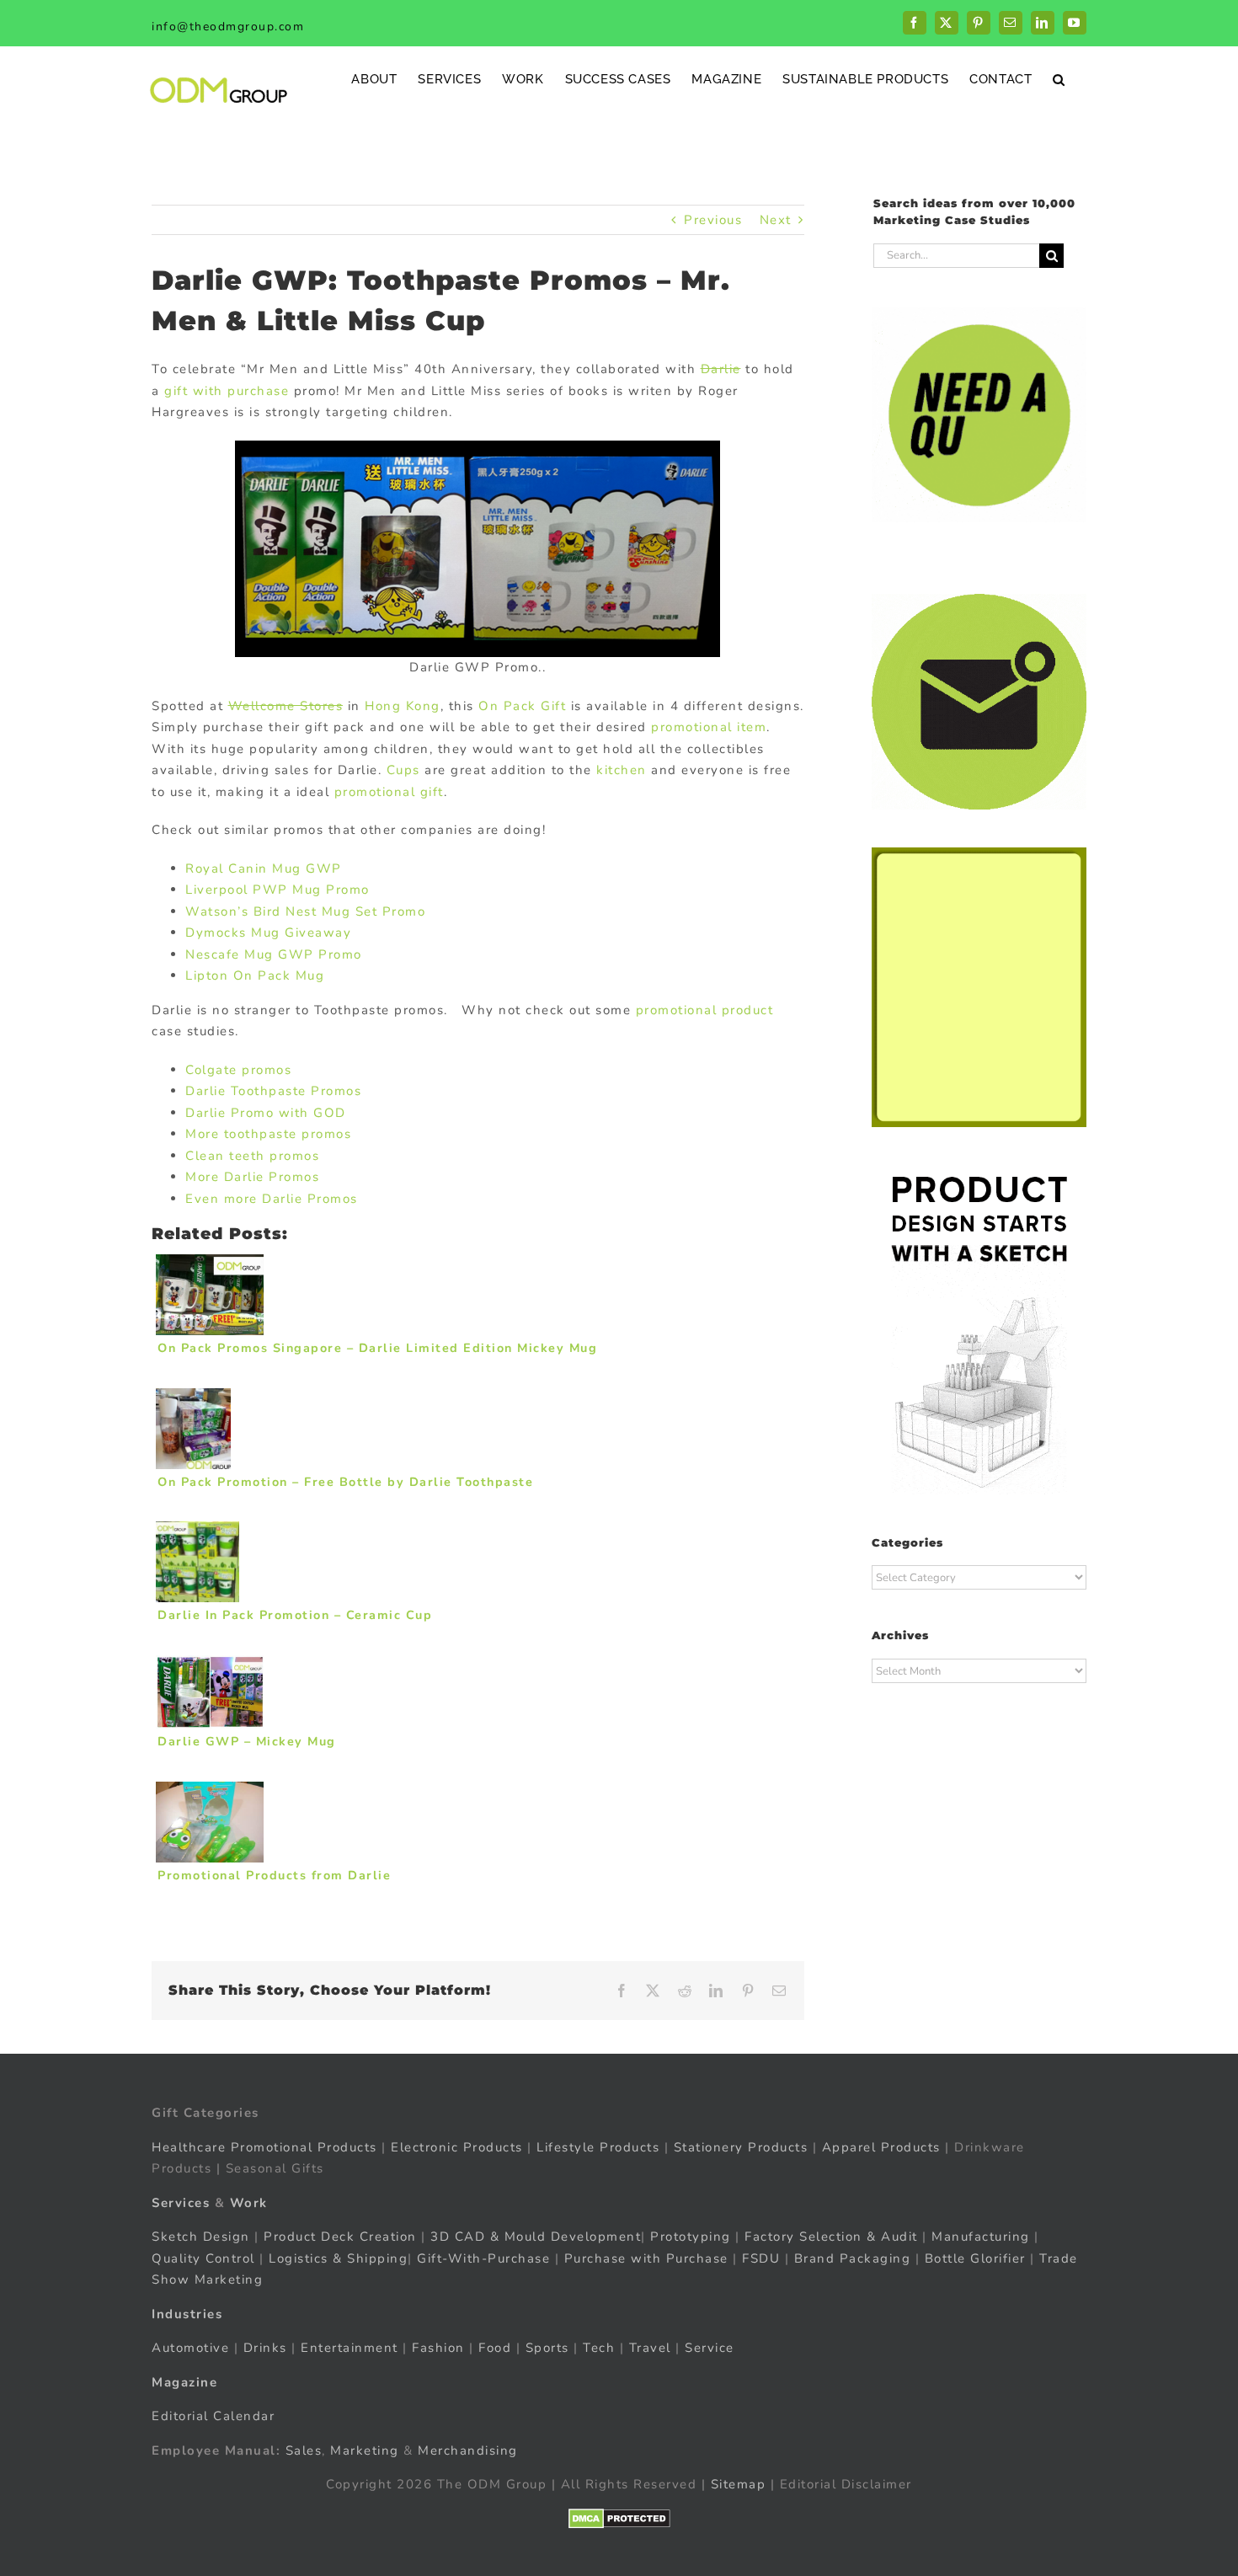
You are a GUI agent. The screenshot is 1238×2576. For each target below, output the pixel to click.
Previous (713, 220)
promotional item (709, 727)
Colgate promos (238, 1070)
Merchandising (468, 2450)
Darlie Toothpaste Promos (273, 1091)
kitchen (622, 770)
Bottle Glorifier (973, 2258)
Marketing (365, 2450)
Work (249, 2203)
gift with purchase (227, 391)
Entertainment (350, 2348)
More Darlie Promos (252, 1177)
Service (712, 2348)
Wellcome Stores (286, 706)
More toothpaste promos (268, 1134)
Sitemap (739, 2484)
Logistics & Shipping (338, 2258)
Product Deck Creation (340, 2237)
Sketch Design (201, 2237)
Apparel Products (881, 2147)
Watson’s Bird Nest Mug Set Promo (305, 911)
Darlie (721, 369)
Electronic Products (457, 2147)
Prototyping (691, 2237)
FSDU (761, 2258)
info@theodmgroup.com (228, 27)
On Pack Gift (522, 706)
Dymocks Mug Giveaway (268, 933)
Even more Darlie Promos (272, 1199)
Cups (403, 770)
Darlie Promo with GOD (266, 1113)
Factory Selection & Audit (831, 2237)
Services (181, 2203)
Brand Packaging (853, 2258)
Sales (304, 2450)
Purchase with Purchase (646, 2258)
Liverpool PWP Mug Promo (277, 890)
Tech (599, 2348)
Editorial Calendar (213, 2416)
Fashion (438, 2348)
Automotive (190, 2348)
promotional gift (389, 792)
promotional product (705, 1010)
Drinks (265, 2348)
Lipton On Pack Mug (255, 975)
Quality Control (203, 2258)
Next (776, 220)
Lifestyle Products (598, 2147)
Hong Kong (403, 706)
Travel (650, 2348)
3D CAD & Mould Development (536, 2237)
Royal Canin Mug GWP (264, 868)
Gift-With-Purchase (483, 2258)
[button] (1059, 79)
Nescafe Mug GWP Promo (274, 954)
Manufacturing (981, 2237)
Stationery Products (741, 2147)
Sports (547, 2348)
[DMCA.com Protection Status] (619, 2519)
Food (495, 2348)
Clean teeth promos (252, 1156)
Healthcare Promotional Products (264, 2147)
